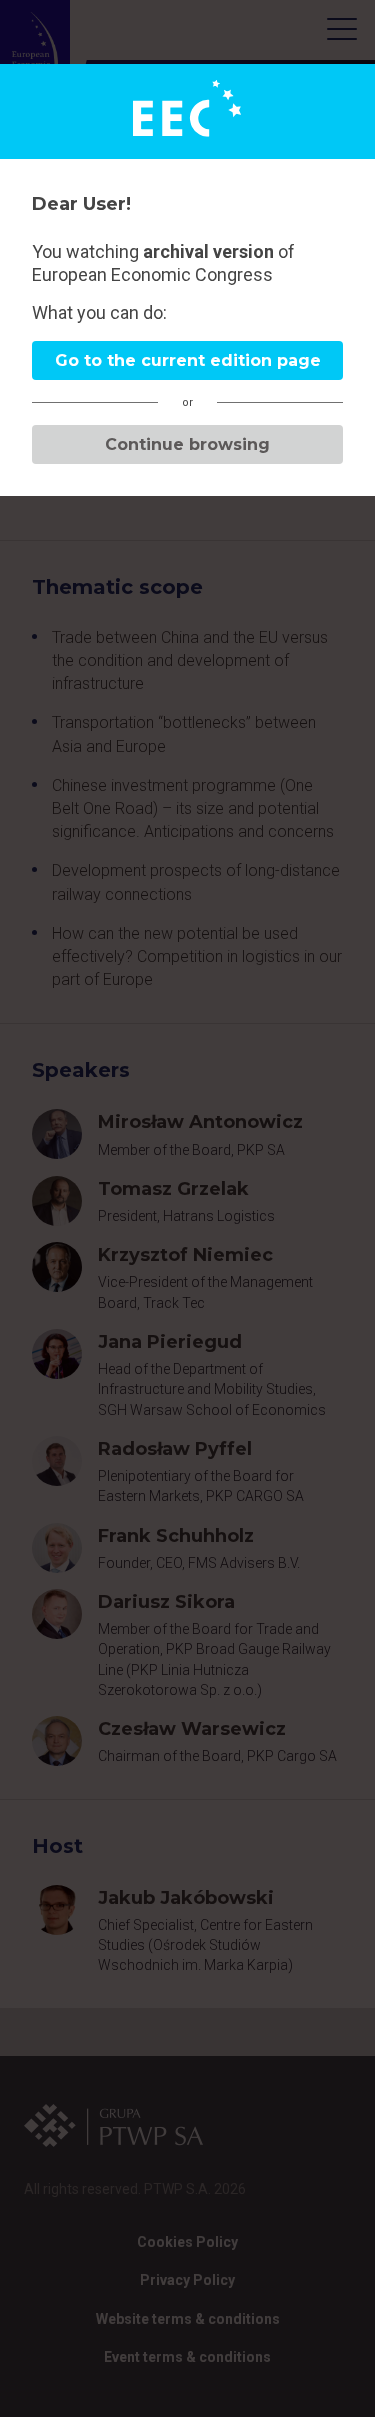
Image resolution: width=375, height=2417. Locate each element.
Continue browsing (187, 444)
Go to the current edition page (188, 360)
